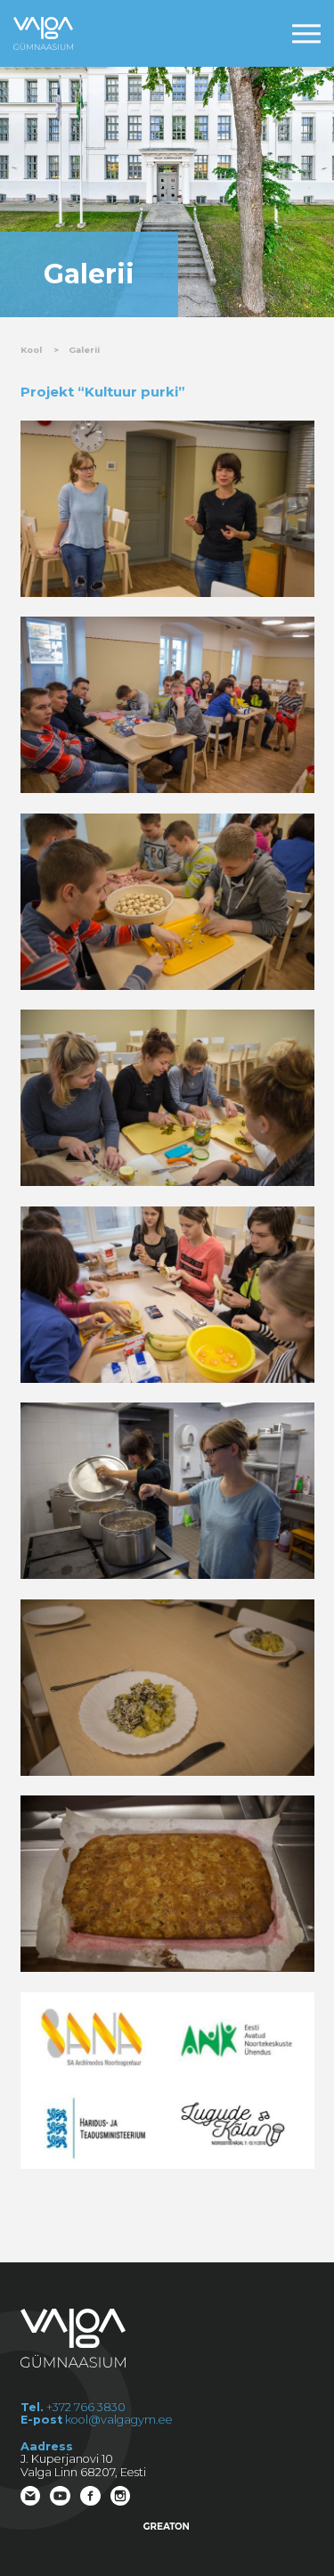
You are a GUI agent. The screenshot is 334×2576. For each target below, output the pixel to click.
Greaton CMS (167, 2526)
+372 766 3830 (86, 2407)
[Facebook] (92, 2498)
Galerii (84, 350)
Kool (31, 350)
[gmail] (32, 2498)
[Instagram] (122, 2498)
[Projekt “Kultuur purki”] (167, 509)
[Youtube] (61, 2498)
